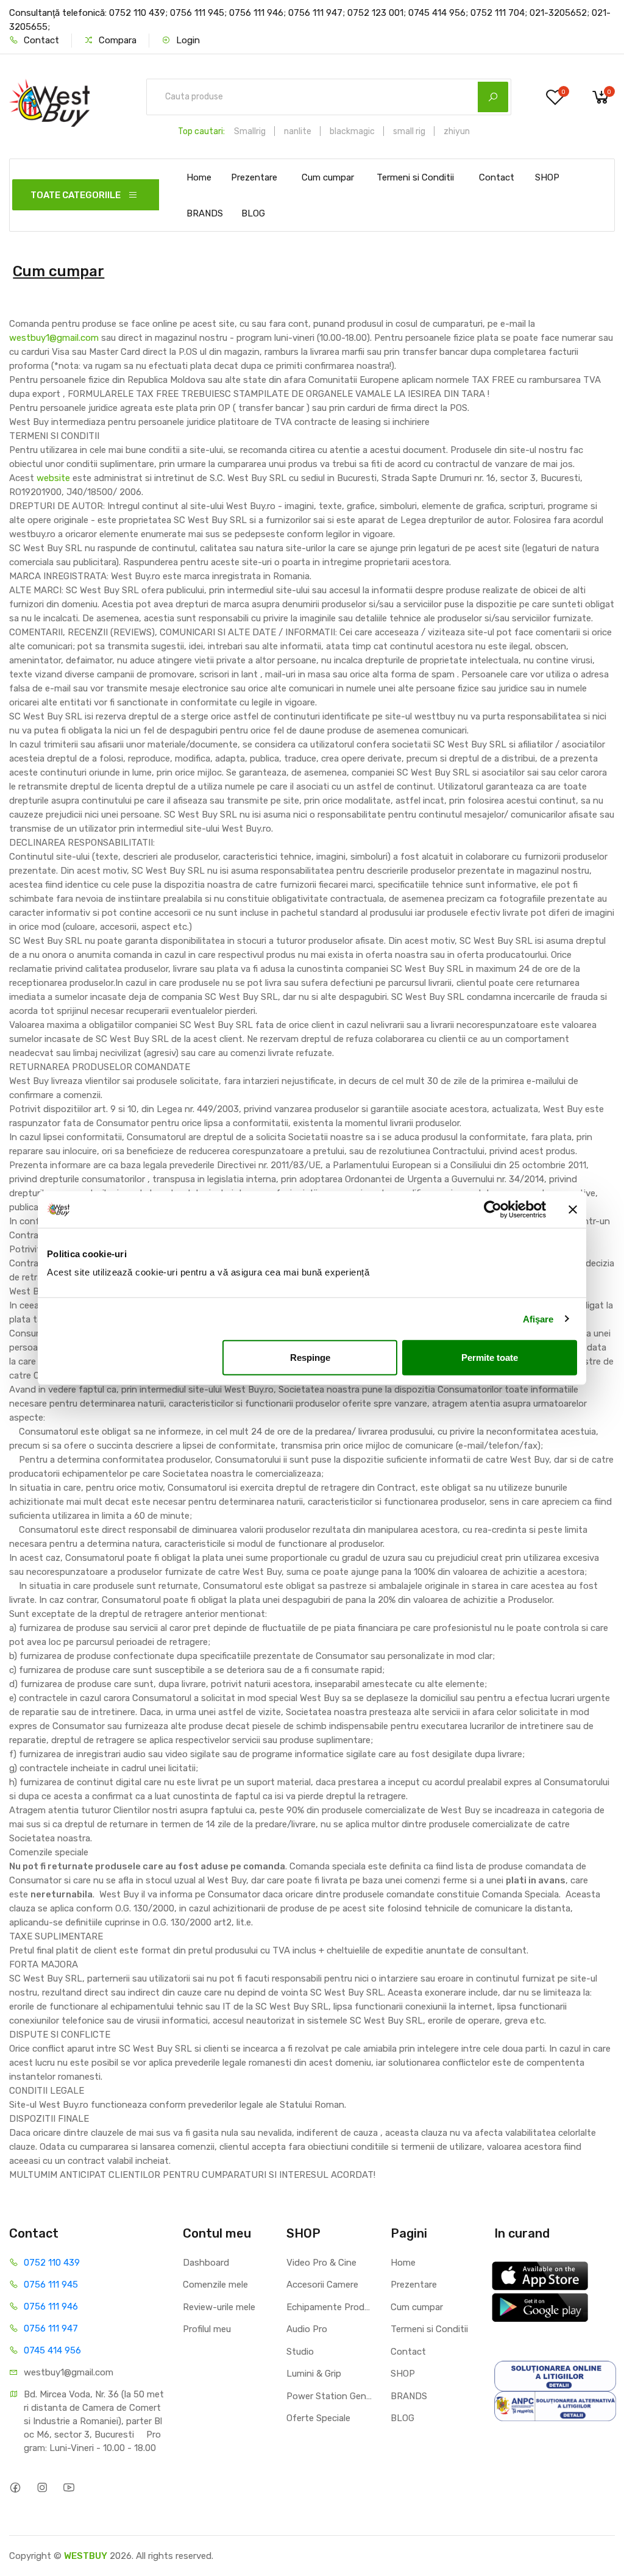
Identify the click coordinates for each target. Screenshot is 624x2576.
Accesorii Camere (322, 2285)
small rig (409, 131)
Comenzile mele (215, 2285)
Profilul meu (207, 2329)
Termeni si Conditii (415, 177)
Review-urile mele (219, 2307)
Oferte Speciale (318, 2418)
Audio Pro (307, 2329)
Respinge (310, 1358)
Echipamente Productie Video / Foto (329, 2307)
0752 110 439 (52, 2263)
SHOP (547, 177)
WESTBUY (86, 2556)
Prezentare (254, 177)
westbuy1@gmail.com (54, 338)
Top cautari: (201, 131)
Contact (40, 40)
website (53, 478)
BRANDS (205, 213)
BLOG (253, 213)
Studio (300, 2352)
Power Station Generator (329, 2396)
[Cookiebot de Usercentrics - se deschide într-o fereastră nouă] (493, 1209)
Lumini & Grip (314, 2374)
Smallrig (250, 131)
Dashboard (206, 2263)
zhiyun (457, 131)
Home (199, 177)
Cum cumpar (328, 177)
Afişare (538, 1318)
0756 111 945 (51, 2285)
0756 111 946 (51, 2307)
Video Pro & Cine (321, 2263)
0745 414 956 (52, 2350)
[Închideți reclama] (573, 1209)
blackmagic (352, 131)
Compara (116, 40)
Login (187, 40)
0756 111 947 (51, 2328)
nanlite (298, 131)
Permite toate (490, 1358)
